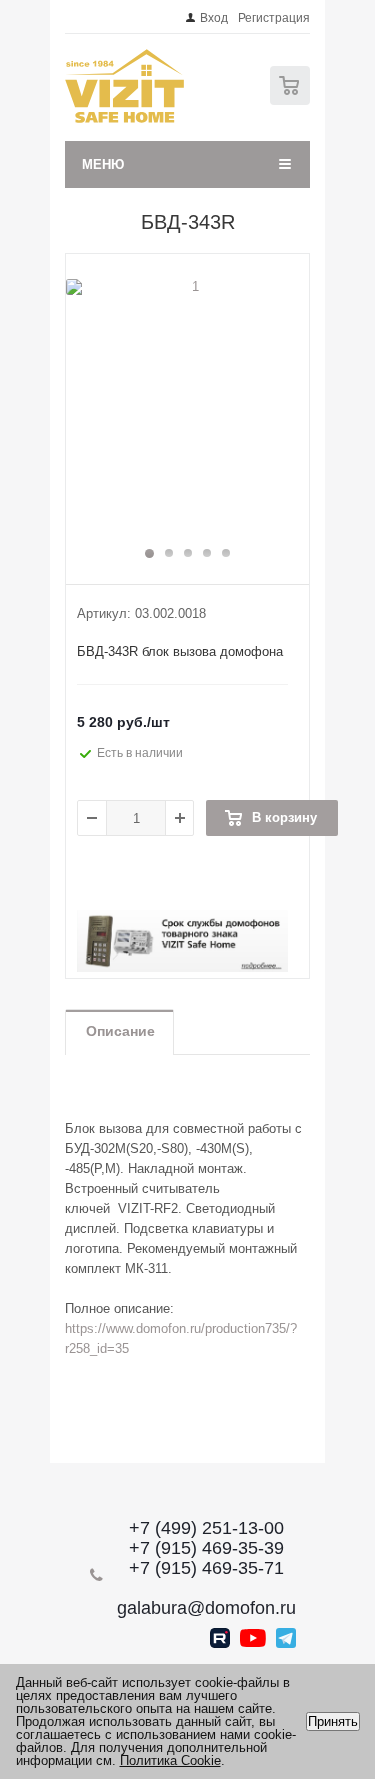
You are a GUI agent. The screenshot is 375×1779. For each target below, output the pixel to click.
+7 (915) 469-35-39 (206, 1548)
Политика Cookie (170, 1760)
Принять (333, 1721)
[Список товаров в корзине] (292, 100)
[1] (187, 409)
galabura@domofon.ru (206, 1608)
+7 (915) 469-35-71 (206, 1568)
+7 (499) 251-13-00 (206, 1528)
